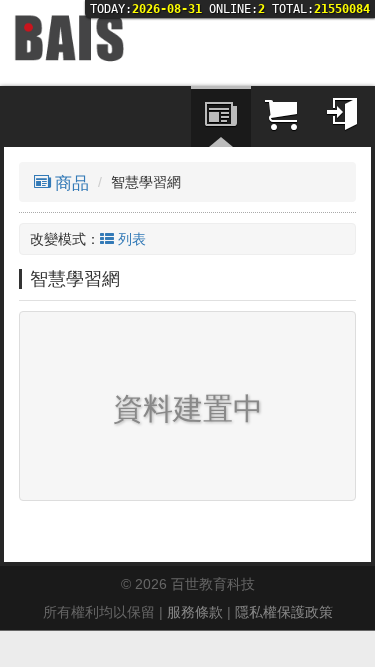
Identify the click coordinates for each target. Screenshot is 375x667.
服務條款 (195, 612)
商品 (72, 183)
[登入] (341, 116)
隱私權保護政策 (284, 612)
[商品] (221, 116)
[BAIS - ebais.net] (69, 37)
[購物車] (281, 116)
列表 (132, 239)
